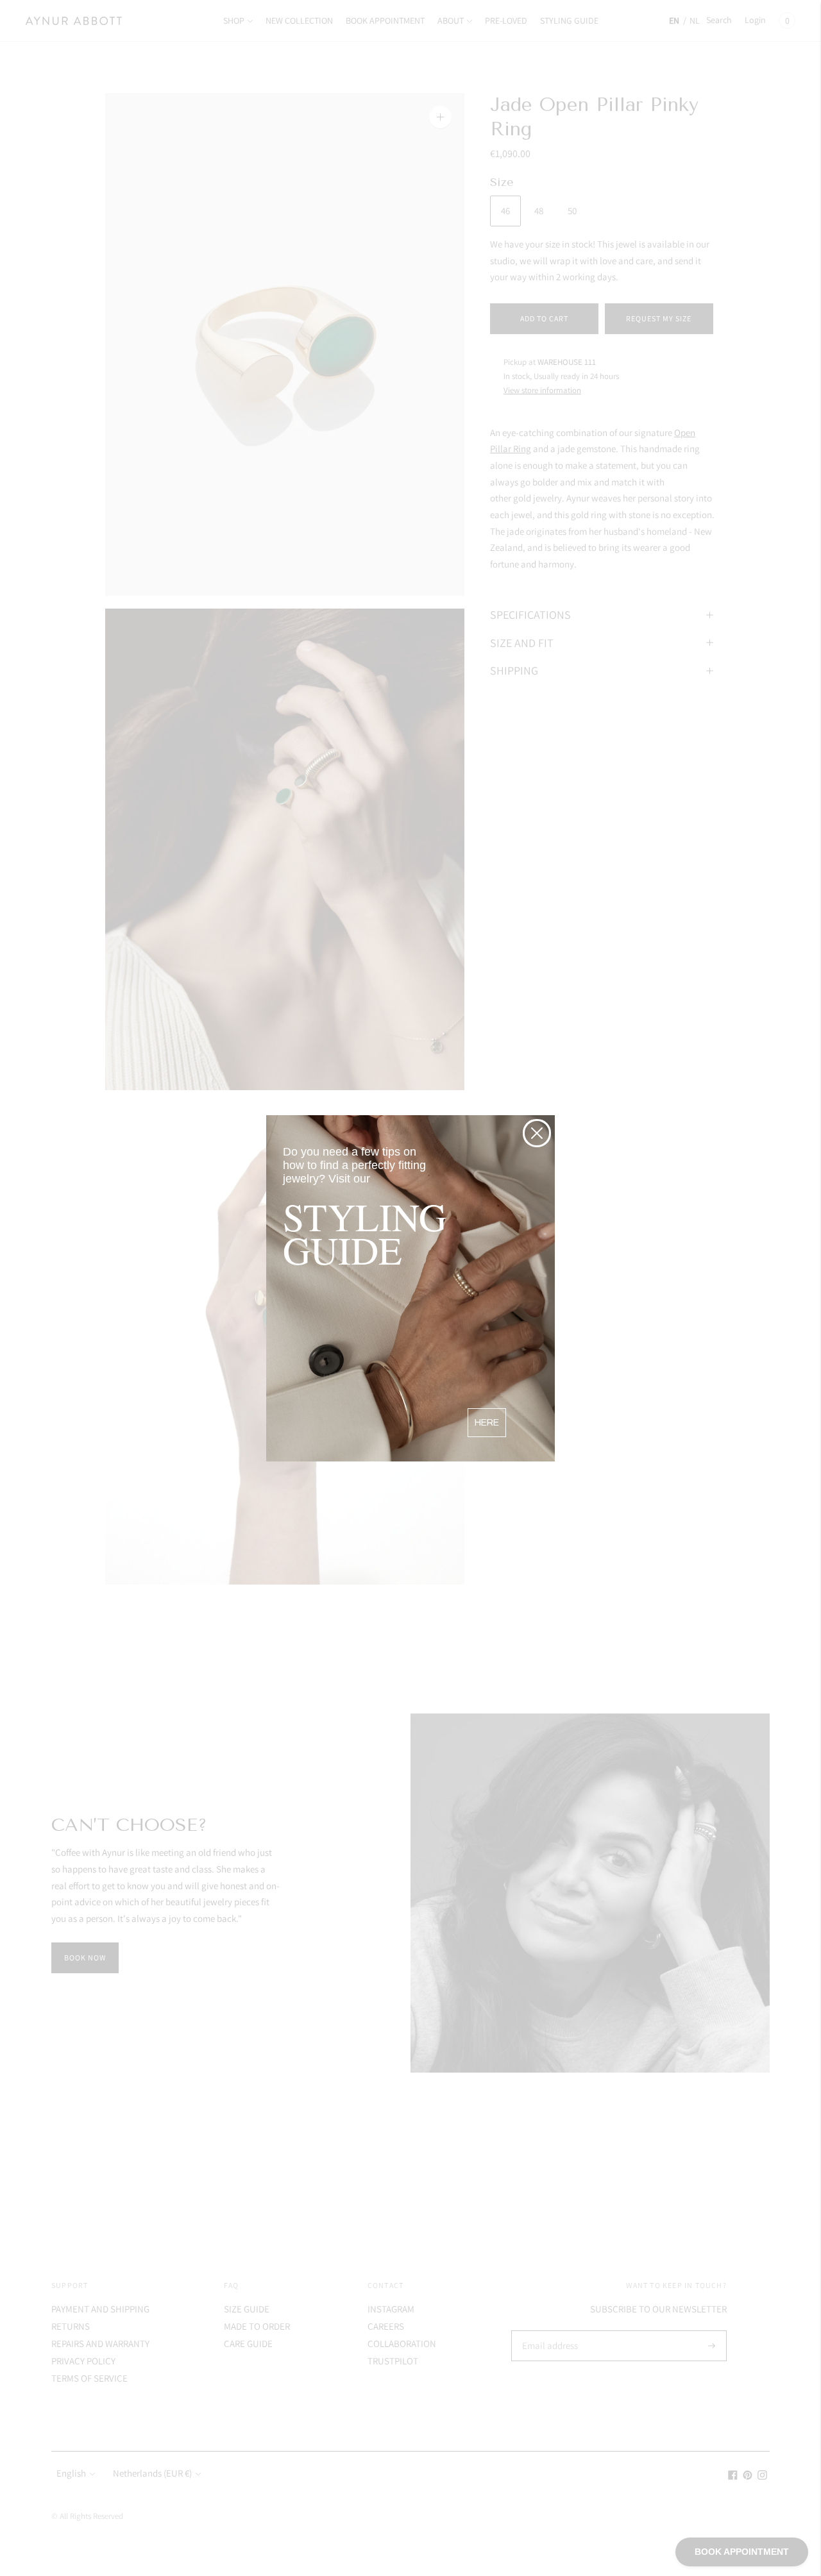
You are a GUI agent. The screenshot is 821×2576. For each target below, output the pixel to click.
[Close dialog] (537, 1133)
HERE (487, 1423)
